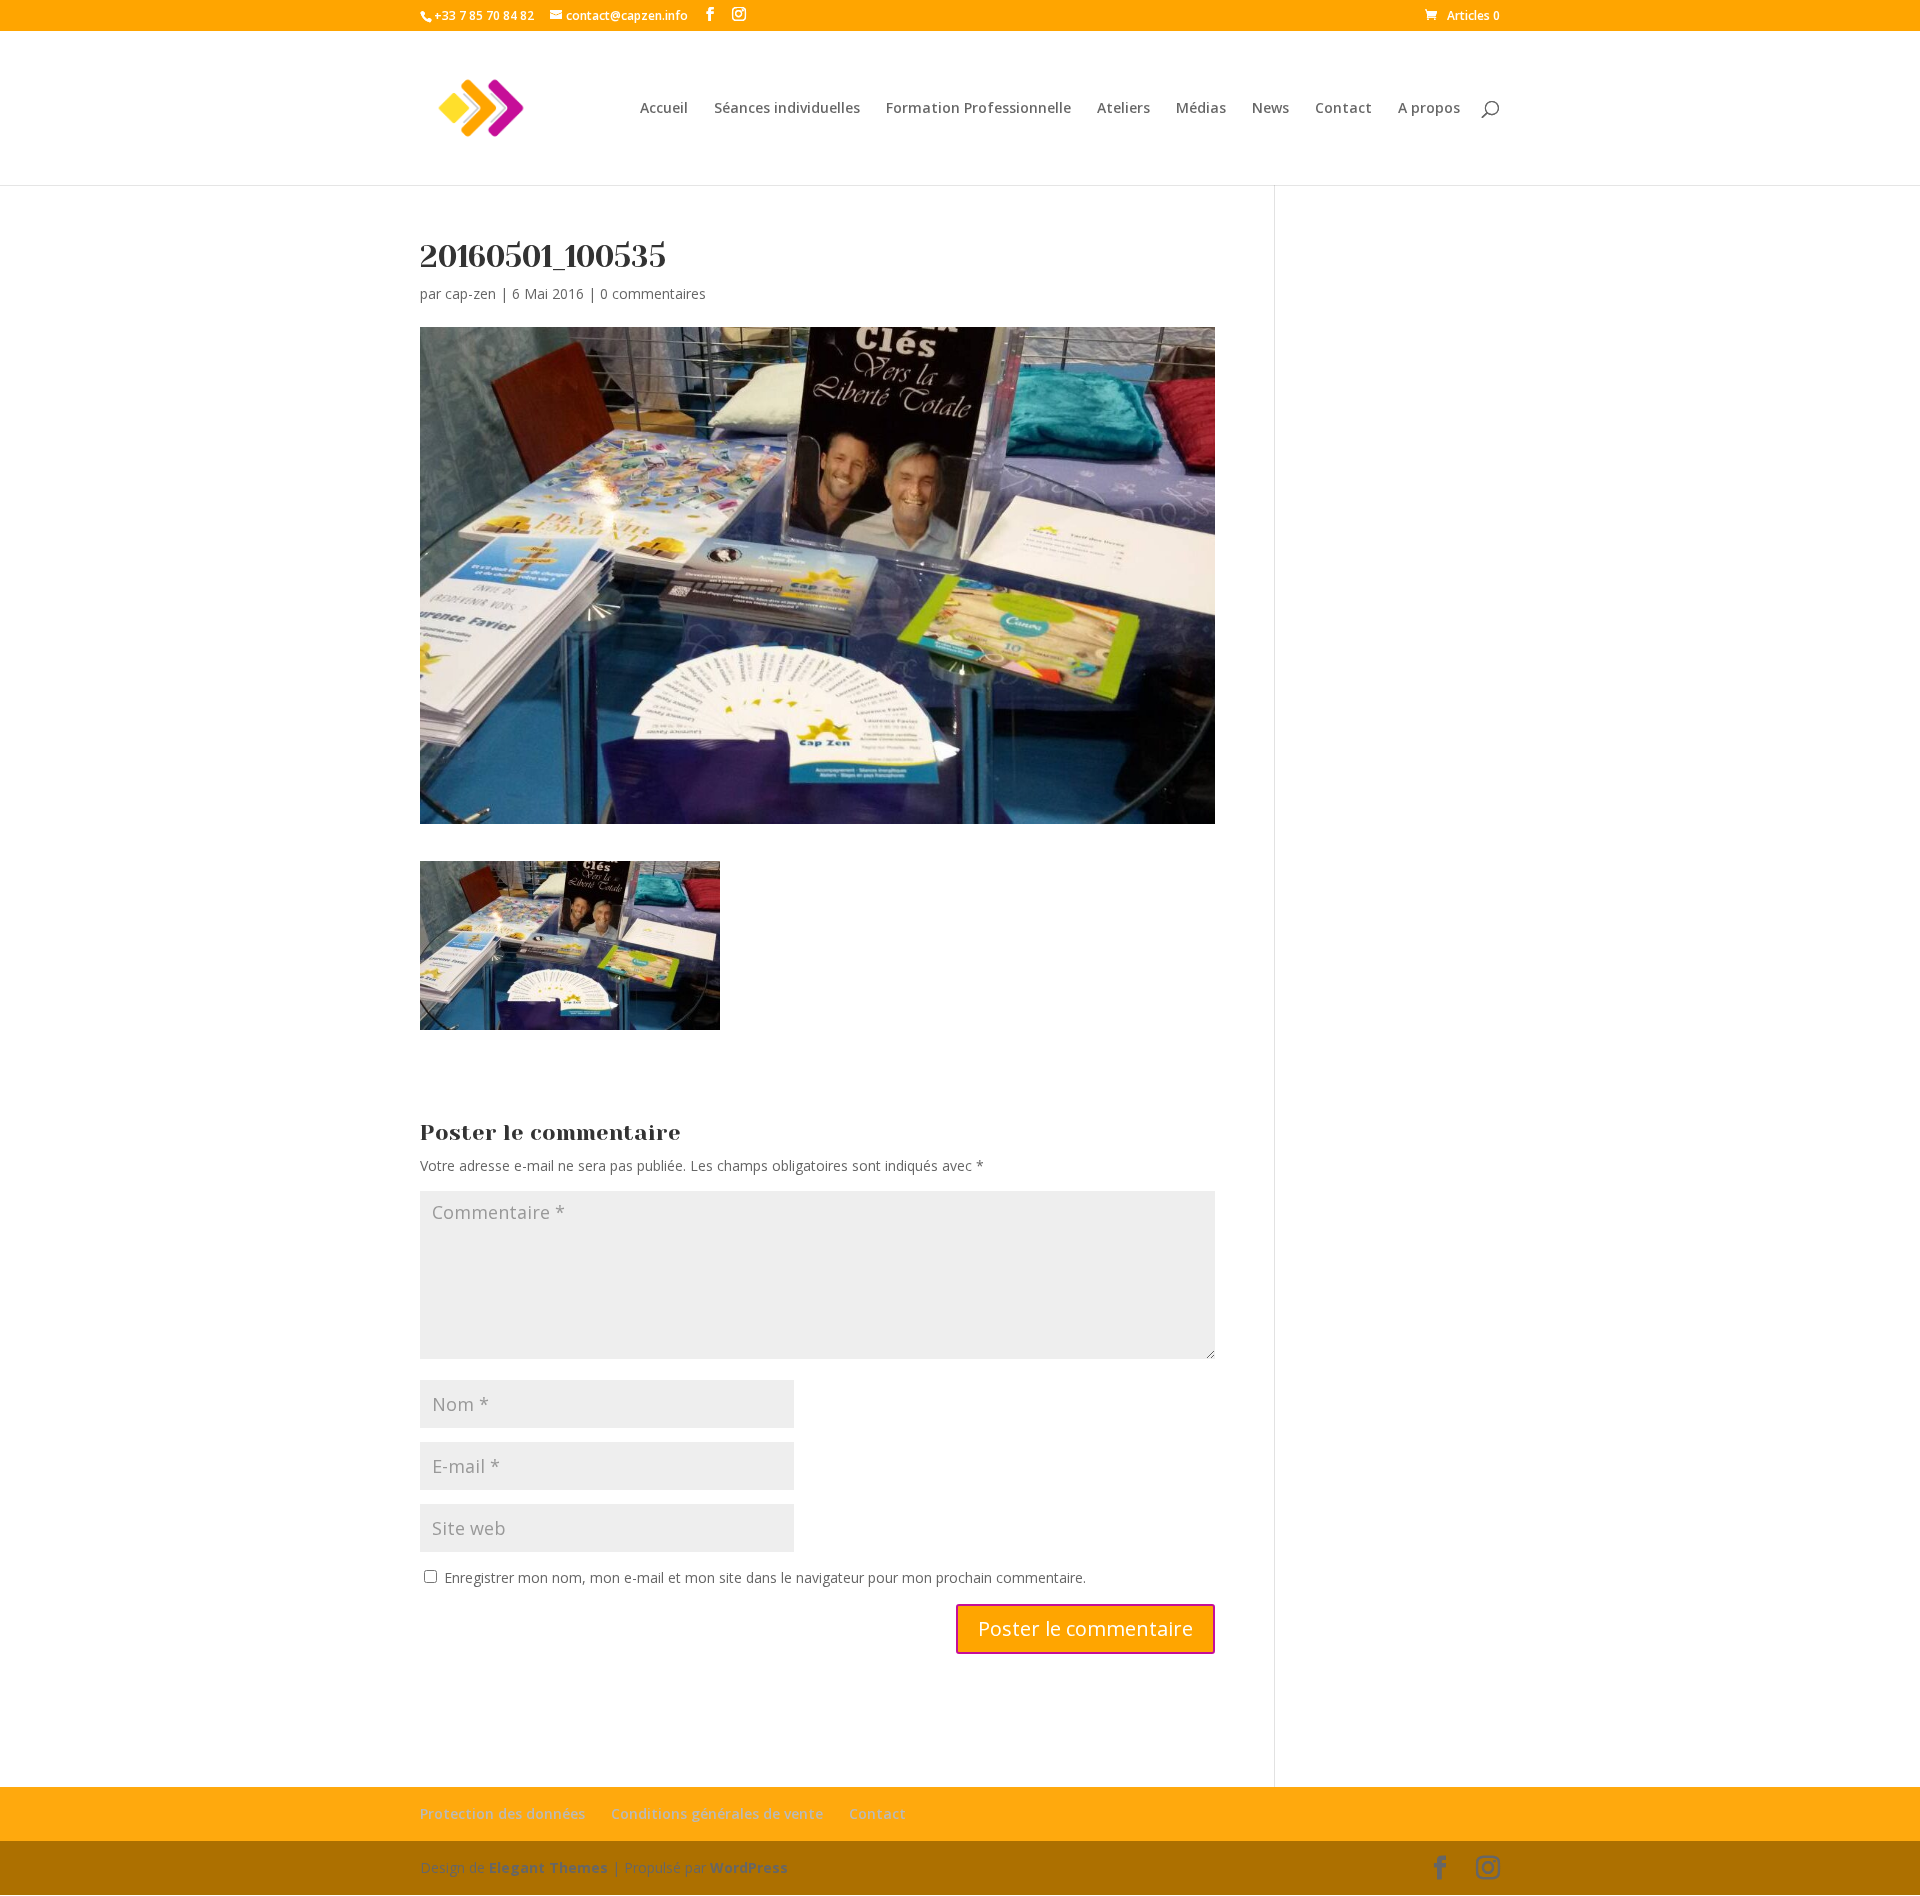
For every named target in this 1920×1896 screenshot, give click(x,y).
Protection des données (502, 1813)
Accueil (664, 109)
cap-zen (470, 293)
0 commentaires (653, 293)
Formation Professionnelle (978, 109)
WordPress (749, 1867)
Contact (1343, 109)
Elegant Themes (548, 1867)
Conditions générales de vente (717, 1813)
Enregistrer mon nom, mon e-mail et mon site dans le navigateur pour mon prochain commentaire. (765, 1577)
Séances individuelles (787, 109)
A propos (1429, 109)
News (1270, 109)
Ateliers (1123, 109)
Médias (1201, 109)
